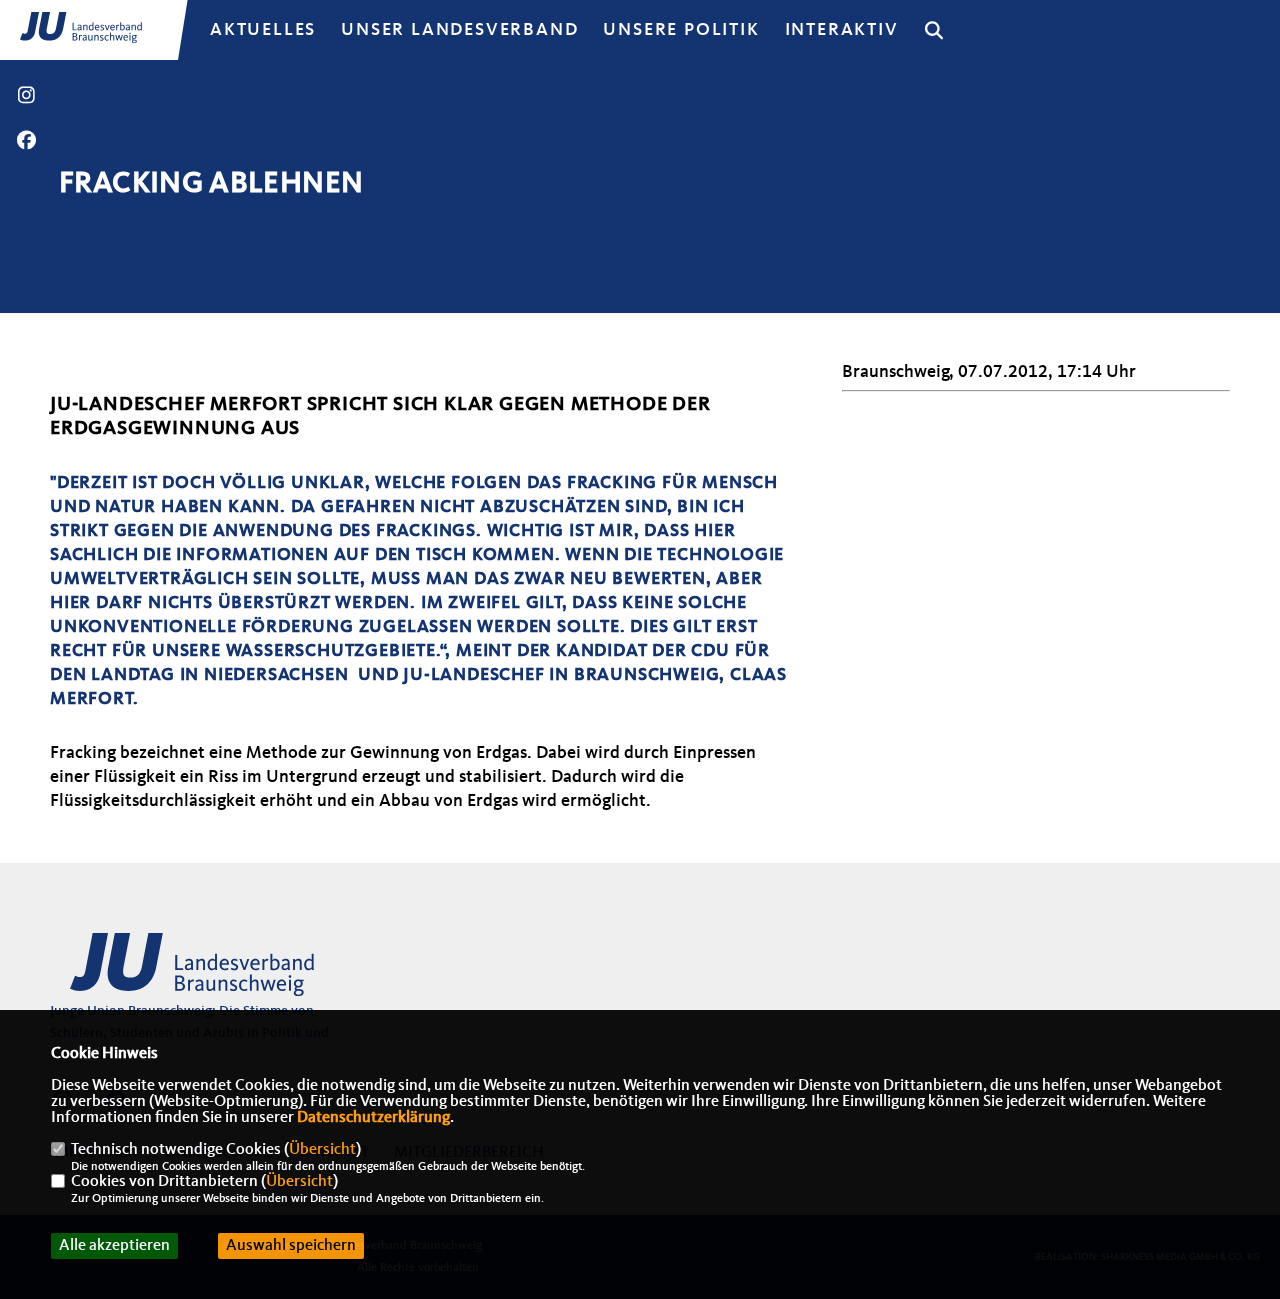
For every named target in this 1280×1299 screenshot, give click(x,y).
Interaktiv (842, 30)
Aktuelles (263, 30)
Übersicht (322, 1150)
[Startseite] (205, 973)
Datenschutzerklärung (373, 1118)
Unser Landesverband (459, 30)
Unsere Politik (681, 30)
